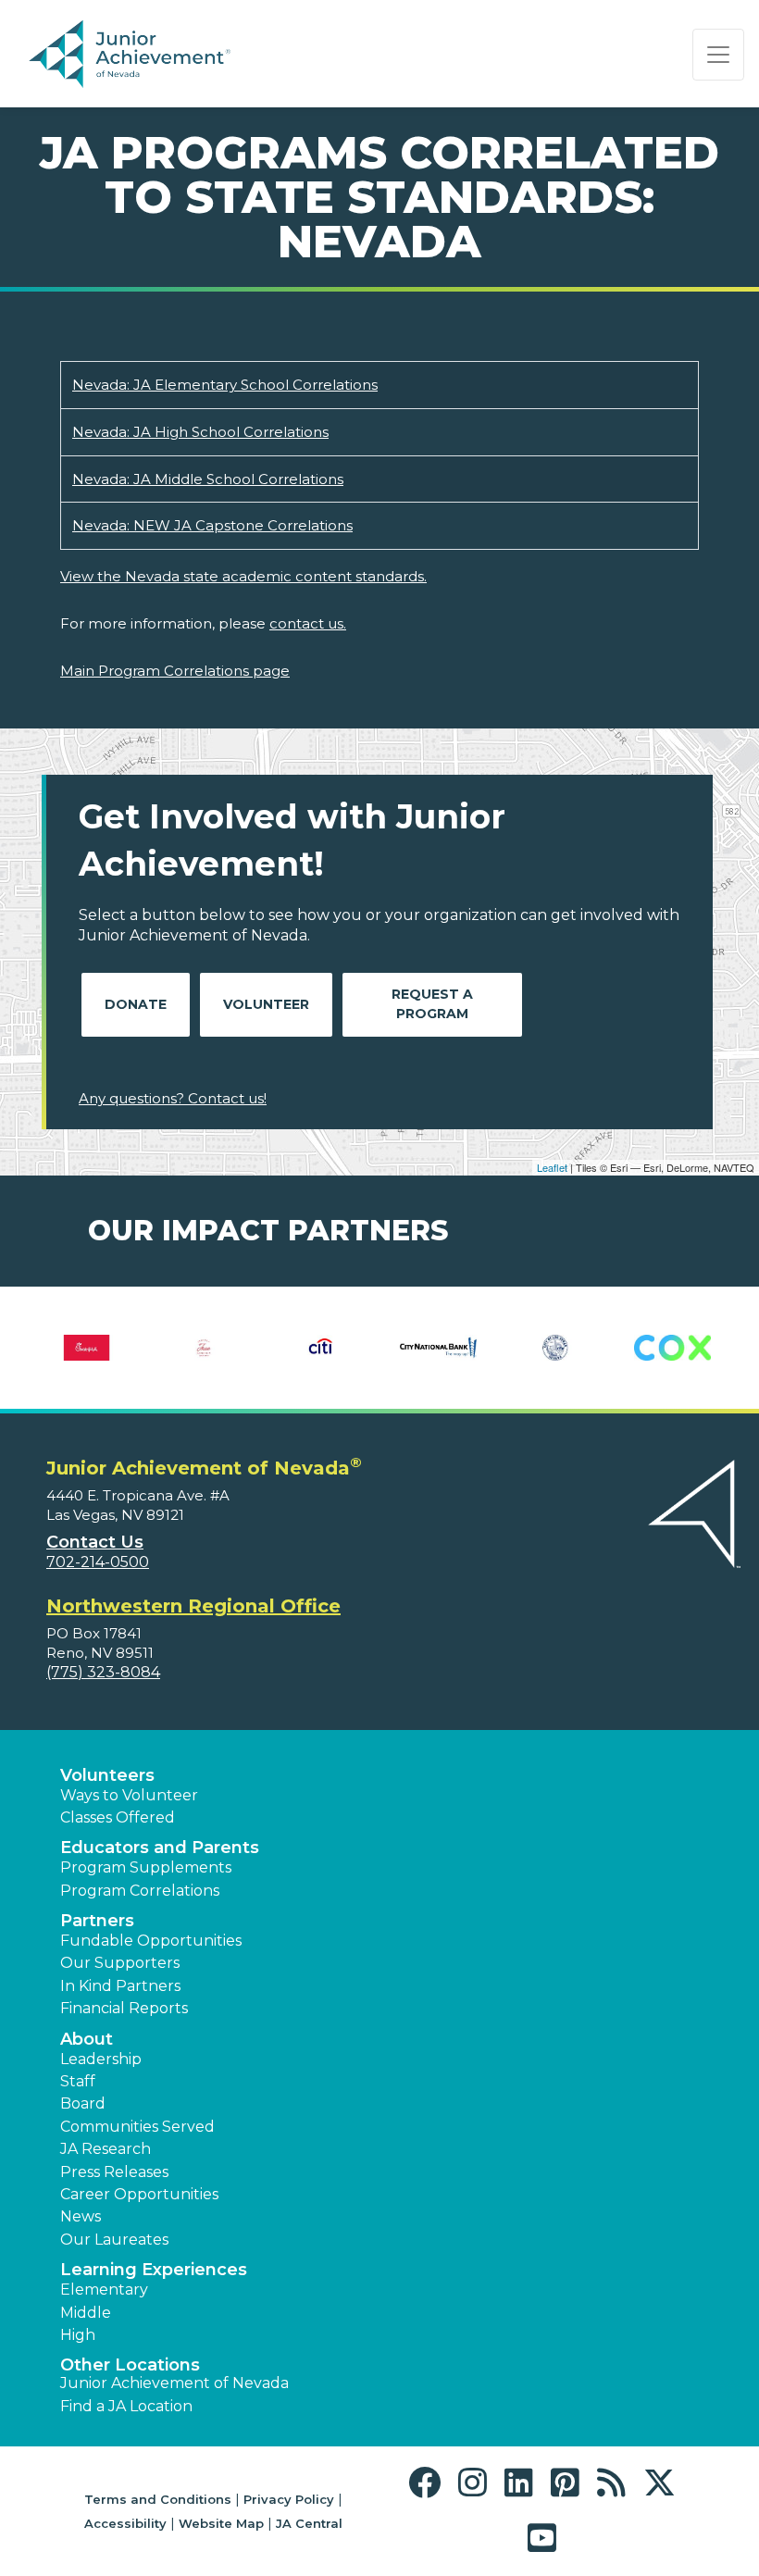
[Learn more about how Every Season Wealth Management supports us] (582, 1348)
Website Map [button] (221, 2523)
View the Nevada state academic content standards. (243, 576)
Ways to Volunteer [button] (129, 1795)
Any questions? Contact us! (173, 1098)
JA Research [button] (106, 2149)
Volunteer (266, 1004)
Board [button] (83, 2103)
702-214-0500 (98, 1562)
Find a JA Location (126, 2406)
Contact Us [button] (95, 1542)
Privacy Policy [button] (289, 2499)
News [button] (81, 2216)
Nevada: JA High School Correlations (200, 432)
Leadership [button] (101, 2059)
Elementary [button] (104, 2290)
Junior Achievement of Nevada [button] (174, 2383)
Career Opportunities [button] (139, 2194)
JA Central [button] (309, 2523)
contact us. (308, 623)
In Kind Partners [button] (120, 1986)
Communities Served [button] (137, 2127)
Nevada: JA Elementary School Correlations (225, 385)
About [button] (87, 2039)
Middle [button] (86, 2313)
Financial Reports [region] (124, 2008)
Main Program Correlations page (175, 671)
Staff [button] (78, 2081)
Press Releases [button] (114, 2172)
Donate (136, 1004)
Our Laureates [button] (114, 2240)
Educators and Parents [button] (160, 1848)
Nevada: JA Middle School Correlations (208, 479)
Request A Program (432, 1004)
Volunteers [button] (107, 1775)
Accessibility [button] (125, 2523)
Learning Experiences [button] (154, 2270)
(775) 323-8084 (103, 1672)
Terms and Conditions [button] (158, 2499)
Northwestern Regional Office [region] (193, 1606)
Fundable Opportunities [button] (151, 1941)
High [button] (78, 2335)
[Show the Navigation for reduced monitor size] (718, 55)
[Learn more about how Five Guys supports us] (698, 1348)
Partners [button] (97, 1921)
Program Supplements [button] (146, 1867)
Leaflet (552, 1167)
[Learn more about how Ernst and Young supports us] (464, 1348)
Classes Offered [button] (118, 1817)
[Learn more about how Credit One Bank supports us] (112, 1348)
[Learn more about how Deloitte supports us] (230, 1348)
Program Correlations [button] (140, 1891)
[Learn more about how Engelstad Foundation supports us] (348, 1348)
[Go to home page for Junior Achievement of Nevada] (133, 55)
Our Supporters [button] (120, 1963)
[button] (429, 2483)
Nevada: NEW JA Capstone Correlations (212, 525)
